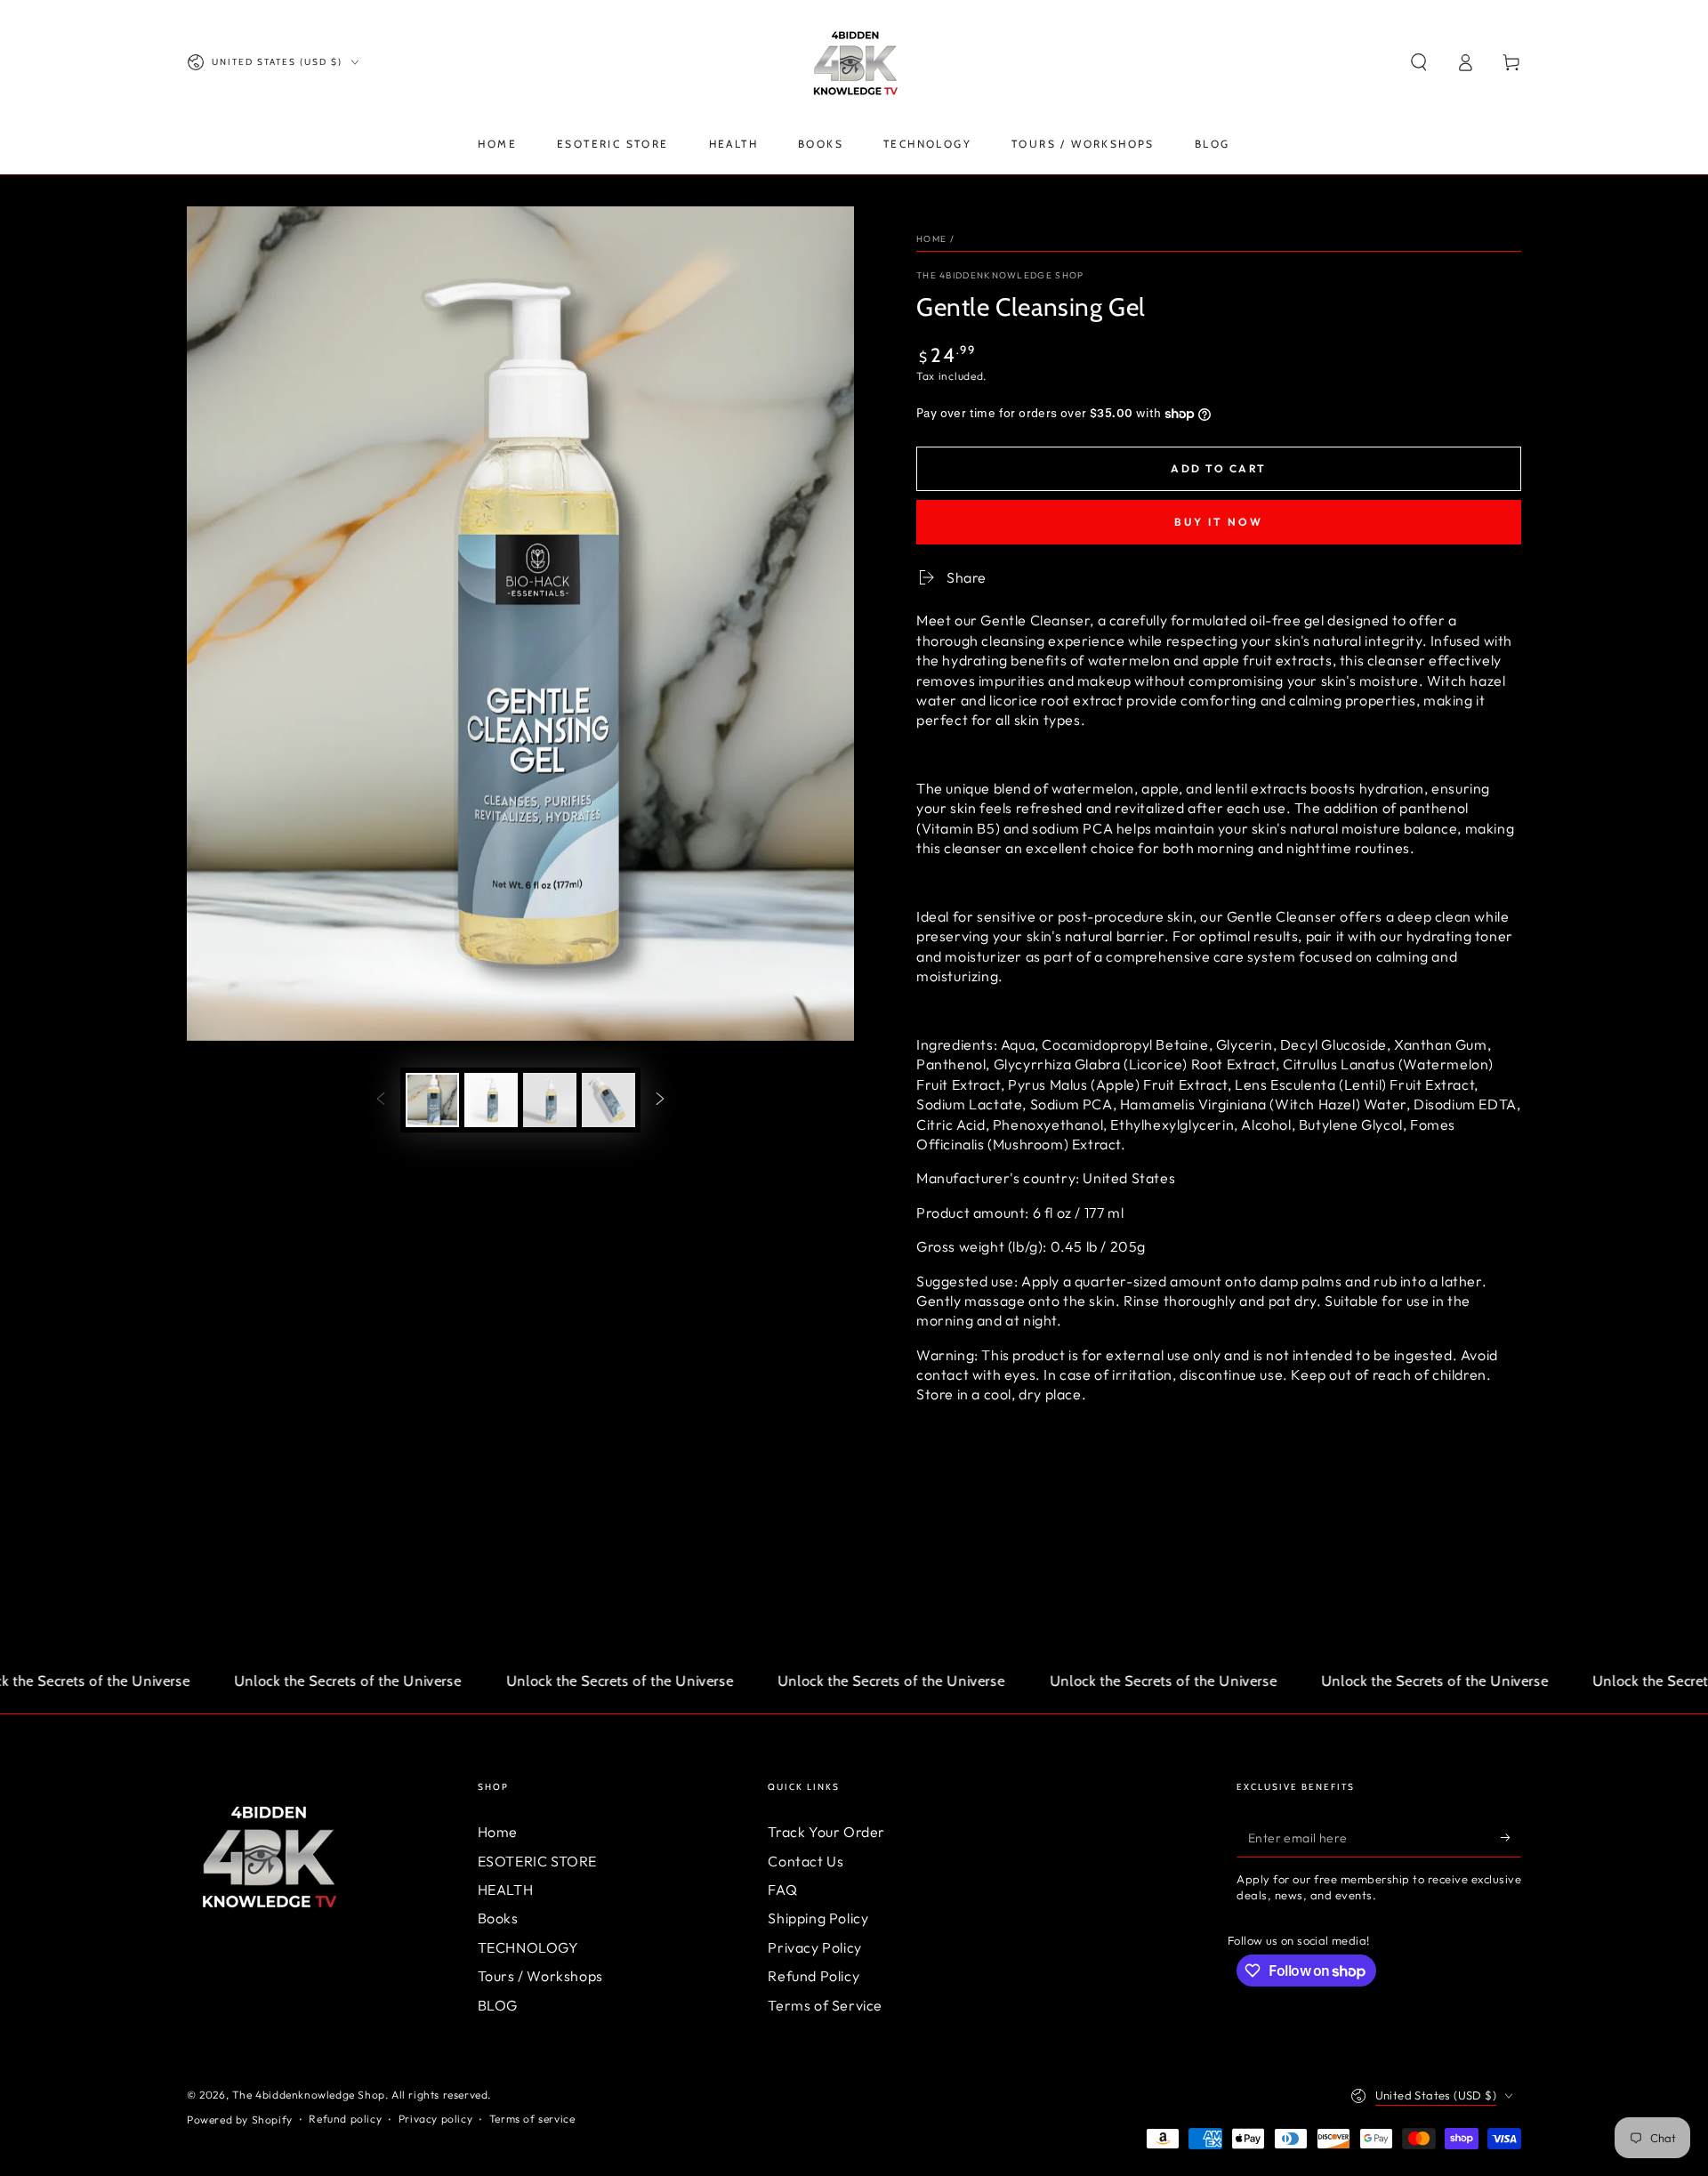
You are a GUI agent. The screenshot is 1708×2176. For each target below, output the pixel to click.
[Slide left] (381, 1100)
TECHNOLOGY (528, 1947)
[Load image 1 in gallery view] (432, 1100)
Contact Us (806, 1861)
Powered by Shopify (240, 2120)
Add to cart (1218, 468)
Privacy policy (435, 2119)
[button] (1419, 62)
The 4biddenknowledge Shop (1000, 275)
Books (498, 1918)
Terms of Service (825, 2005)
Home (931, 239)
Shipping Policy (818, 1918)
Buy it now (1219, 522)
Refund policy (345, 2119)
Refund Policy (814, 1976)
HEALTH (506, 1890)
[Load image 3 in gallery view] (550, 1100)
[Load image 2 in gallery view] (491, 1100)
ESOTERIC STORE (537, 1861)
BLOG (498, 2005)
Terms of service (532, 2119)
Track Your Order (826, 1832)
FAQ (782, 1890)
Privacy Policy (814, 1947)
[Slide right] (660, 1100)
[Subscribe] (1511, 1837)
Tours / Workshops (540, 1976)
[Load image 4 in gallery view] (608, 1100)
